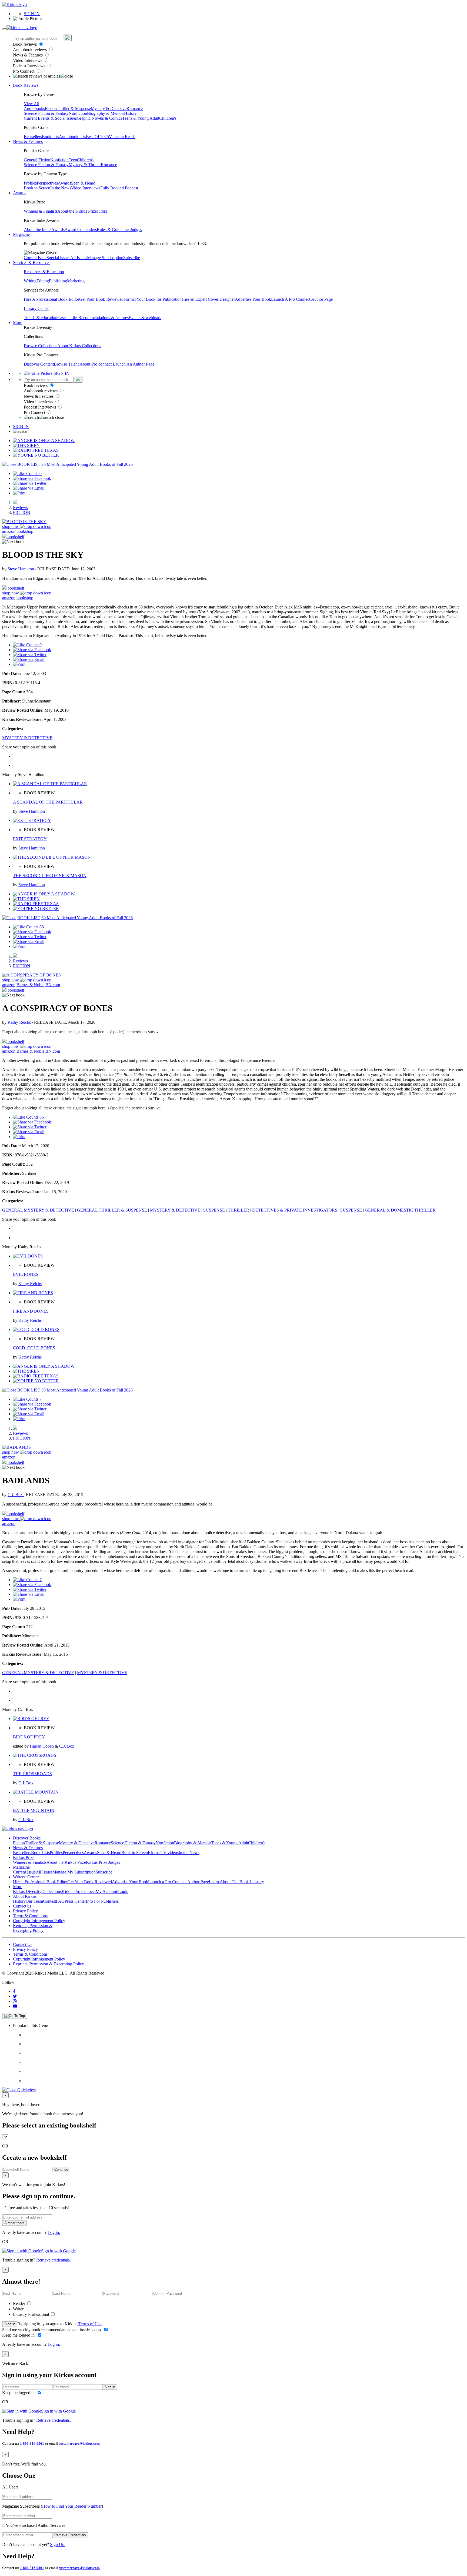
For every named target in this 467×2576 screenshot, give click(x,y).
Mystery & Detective (109, 108)
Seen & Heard (83, 183)
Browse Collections (41, 346)
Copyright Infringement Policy (39, 1921)
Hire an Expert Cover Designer (208, 299)
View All (31, 104)
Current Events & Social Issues (50, 118)
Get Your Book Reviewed (101, 299)
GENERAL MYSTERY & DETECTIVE (38, 1210)
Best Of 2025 (97, 137)
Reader (20, 2304)
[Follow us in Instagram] (15, 2001)
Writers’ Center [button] (26, 1877)
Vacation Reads (122, 137)
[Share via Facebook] (32, 478)
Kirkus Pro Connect (79, 1891)
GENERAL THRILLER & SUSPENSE (112, 1210)
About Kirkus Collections (79, 346)
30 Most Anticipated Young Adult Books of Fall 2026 (87, 464)
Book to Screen (37, 188)
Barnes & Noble (30, 985)
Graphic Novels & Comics (99, 118)
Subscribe (132, 258)
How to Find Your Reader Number (72, 2506)
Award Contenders (81, 230)
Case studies (68, 318)
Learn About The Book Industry (236, 1882)
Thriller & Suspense (74, 108)
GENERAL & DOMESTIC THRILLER (400, 1210)
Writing (30, 281)
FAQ (60, 1901)
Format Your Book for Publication (153, 299)
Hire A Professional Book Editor (51, 299)
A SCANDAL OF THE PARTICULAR (48, 802)
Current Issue (35, 258)
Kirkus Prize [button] (24, 1857)
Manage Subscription (105, 258)
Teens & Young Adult (141, 118)
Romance (135, 108)
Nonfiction (78, 113)
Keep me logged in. (19, 2335)
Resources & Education (44, 272)
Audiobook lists (72, 137)
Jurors (102, 211)
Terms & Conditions (30, 1916)
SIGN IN (32, 14)
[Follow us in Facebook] (14, 1991)
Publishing (58, 281)
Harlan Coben (42, 1746)
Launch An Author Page (134, 364)
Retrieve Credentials (70, 2535)
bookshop (25, 531)
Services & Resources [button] (32, 262)
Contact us (22, 1906)
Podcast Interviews (30, 66)
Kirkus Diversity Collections (37, 1891)
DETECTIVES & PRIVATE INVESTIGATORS (295, 1210)
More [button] (18, 322)
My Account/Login (112, 1891)
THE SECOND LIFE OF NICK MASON (50, 876)
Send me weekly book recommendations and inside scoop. (53, 2330)
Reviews (20, 508)
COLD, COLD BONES (34, 1348)
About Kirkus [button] (25, 1896)
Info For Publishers (102, 1901)
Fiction (51, 108)
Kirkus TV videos (163, 1853)
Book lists (50, 137)
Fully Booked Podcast (119, 188)
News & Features (28, 55)
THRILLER (238, 1210)
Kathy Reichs (20, 1022)
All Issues (79, 258)
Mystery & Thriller (85, 165)
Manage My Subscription (74, 1872)
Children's (168, 118)
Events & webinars (145, 318)
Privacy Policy (25, 1911)
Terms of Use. (90, 2324)
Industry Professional (31, 2314)
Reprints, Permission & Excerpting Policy (33, 1928)
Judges (136, 230)
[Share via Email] (29, 488)
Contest (49, 1901)
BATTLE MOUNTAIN (34, 1810)
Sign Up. (58, 2545)
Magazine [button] (21, 234)
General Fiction (37, 160)
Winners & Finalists (41, 211)
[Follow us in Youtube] (15, 2006)
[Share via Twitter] (30, 483)
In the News (61, 188)
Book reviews (25, 44)
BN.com (53, 985)
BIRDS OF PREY (29, 1737)
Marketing (76, 281)
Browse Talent (67, 364)
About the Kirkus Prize (77, 211)
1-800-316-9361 (32, 2443)
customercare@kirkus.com (79, 2443)
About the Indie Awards (44, 230)
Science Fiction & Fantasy (46, 113)
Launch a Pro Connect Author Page (179, 1882)
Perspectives (47, 183)
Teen (73, 160)
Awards (64, 183)
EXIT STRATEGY (30, 839)
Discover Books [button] (27, 1838)
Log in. (54, 2232)
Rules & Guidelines (114, 230)
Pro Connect (24, 71)
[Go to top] (15, 2016)
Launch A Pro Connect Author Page (302, 299)
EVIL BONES (26, 1274)
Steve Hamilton (21, 569)
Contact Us (23, 1944)
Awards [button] (20, 193)
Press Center (75, 1901)
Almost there (14, 2223)
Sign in (10, 2324)
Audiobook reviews (30, 50)
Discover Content (39, 364)
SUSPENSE (214, 1210)
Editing (43, 281)
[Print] (19, 493)
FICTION (22, 512)
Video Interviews (28, 60)
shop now (11, 526)
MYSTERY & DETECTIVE (27, 738)
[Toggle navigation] (4, 29)
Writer (19, 2309)
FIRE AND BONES (31, 1311)
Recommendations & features (104, 318)
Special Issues (58, 258)
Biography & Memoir (106, 113)
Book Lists (40, 1853)
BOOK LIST (29, 464)
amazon (9, 531)
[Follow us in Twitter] (15, 1996)
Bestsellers (33, 137)
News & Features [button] (28, 141)
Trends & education (41, 318)
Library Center (36, 308)
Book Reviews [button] (26, 85)
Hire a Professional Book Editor (40, 1882)
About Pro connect (96, 364)
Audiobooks (34, 108)
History (130, 113)
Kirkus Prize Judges (103, 1862)
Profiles (30, 183)
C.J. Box (16, 1495)
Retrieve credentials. (54, 2260)
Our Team (34, 1901)
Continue (61, 2169)
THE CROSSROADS (32, 1774)
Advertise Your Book (253, 299)
